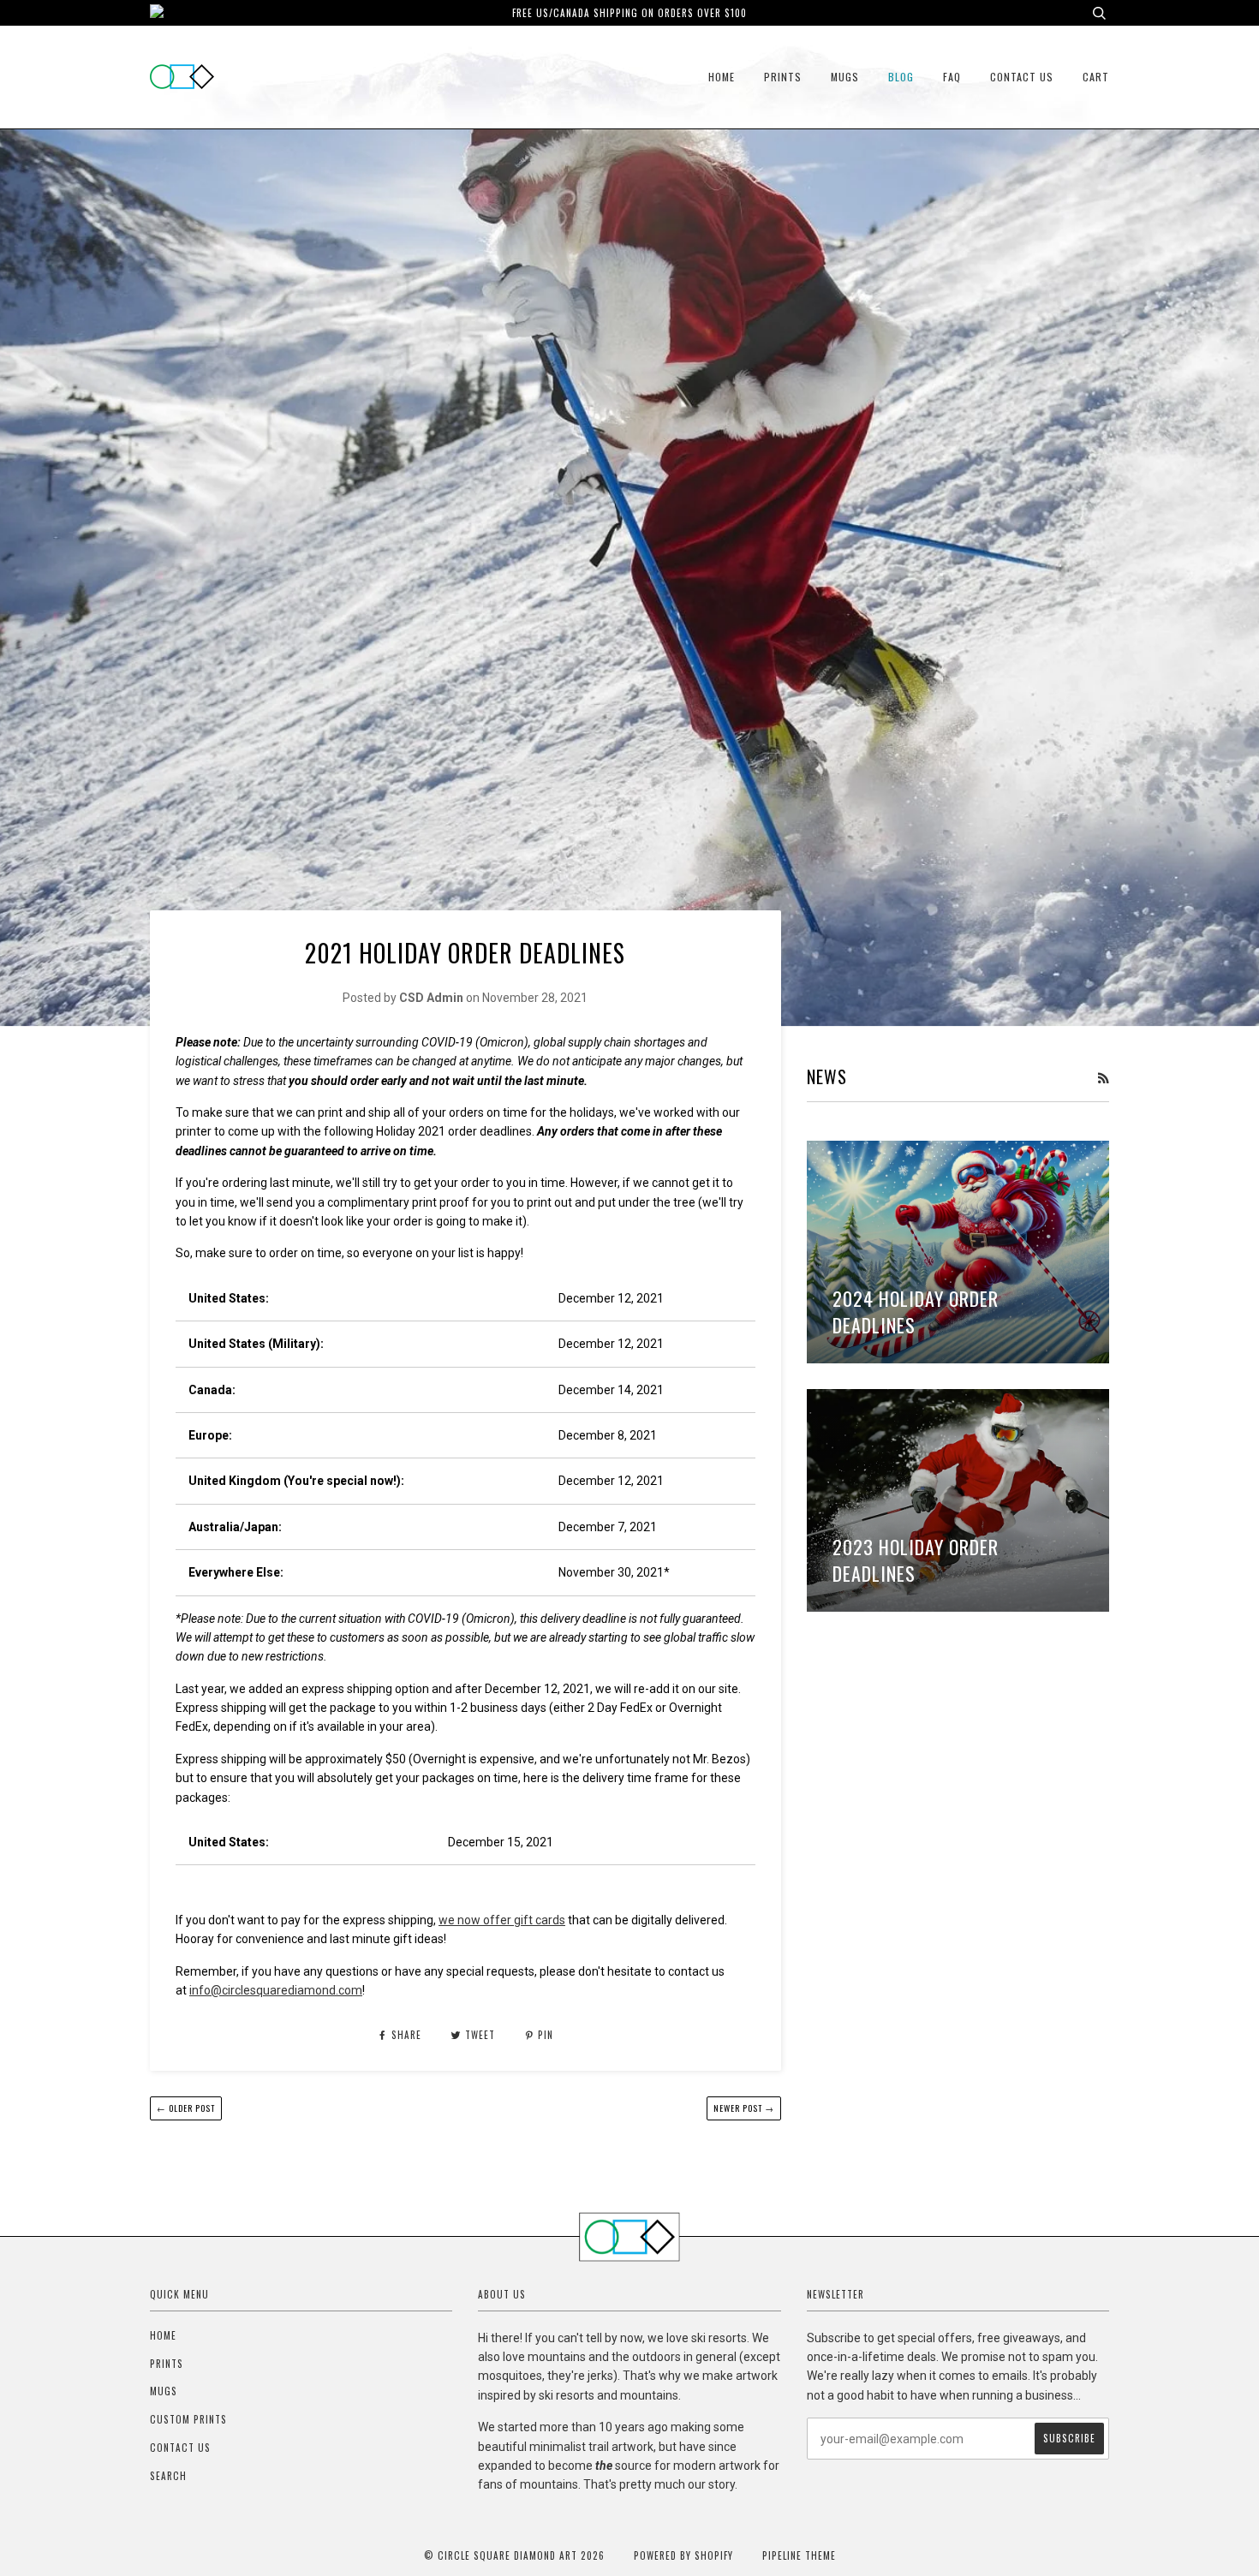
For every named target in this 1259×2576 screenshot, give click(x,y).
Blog (901, 77)
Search (168, 2476)
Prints (783, 77)
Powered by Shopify (683, 2555)
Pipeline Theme (799, 2555)
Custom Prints (188, 2419)
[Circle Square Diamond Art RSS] (1103, 1078)
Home (722, 77)
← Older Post (186, 2108)
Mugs (845, 77)
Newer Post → (744, 2108)
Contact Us (1022, 77)
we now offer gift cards (502, 1920)
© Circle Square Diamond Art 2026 (514, 2555)
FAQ (952, 77)
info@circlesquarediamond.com (276, 1990)
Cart (1096, 77)
